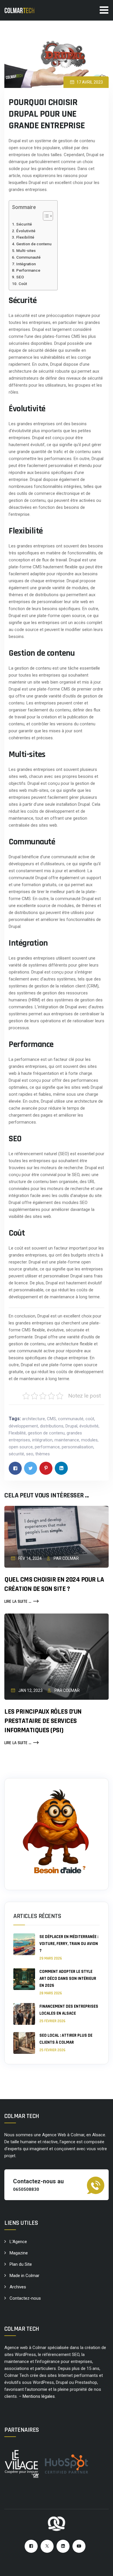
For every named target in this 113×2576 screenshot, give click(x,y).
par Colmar (66, 1558)
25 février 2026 (52, 2021)
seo (30, 1454)
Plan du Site (21, 2264)
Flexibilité (25, 237)
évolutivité (89, 1426)
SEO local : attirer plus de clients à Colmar (66, 2039)
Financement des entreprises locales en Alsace (69, 2010)
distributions (52, 1426)
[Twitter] (47, 2546)
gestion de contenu (46, 1433)
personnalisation (78, 1447)
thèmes (43, 1454)
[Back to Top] (101, 2567)
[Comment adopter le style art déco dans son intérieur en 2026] (24, 1982)
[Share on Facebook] (15, 1468)
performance (47, 1447)
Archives (18, 2287)
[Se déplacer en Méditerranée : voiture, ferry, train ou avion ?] (24, 1947)
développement (23, 1426)
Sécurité (24, 224)
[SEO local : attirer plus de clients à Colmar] (24, 2043)
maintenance (67, 1440)
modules (89, 1440)
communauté (71, 1419)
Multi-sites (26, 250)
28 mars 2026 (51, 1993)
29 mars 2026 (51, 1958)
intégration (42, 1440)
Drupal (71, 1426)
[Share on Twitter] (31, 1468)
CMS (51, 1419)
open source (21, 1447)
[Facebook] (31, 2546)
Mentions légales (39, 2396)
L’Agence (18, 2242)
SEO (20, 277)
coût (90, 1419)
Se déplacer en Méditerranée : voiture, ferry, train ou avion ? (69, 1944)
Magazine (19, 2253)
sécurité (16, 1454)
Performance (28, 270)
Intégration (26, 264)
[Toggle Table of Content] (45, 216)
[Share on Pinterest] (46, 1468)
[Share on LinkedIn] (61, 1468)
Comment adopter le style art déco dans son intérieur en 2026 (68, 1979)
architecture (33, 1419)
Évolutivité (26, 231)
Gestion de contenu (34, 244)
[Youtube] (79, 2546)
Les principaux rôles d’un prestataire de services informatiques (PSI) (43, 1721)
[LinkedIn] (63, 2546)
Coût (23, 284)
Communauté (28, 257)
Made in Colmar (24, 2276)
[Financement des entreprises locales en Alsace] (24, 2014)
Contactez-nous (25, 2298)
